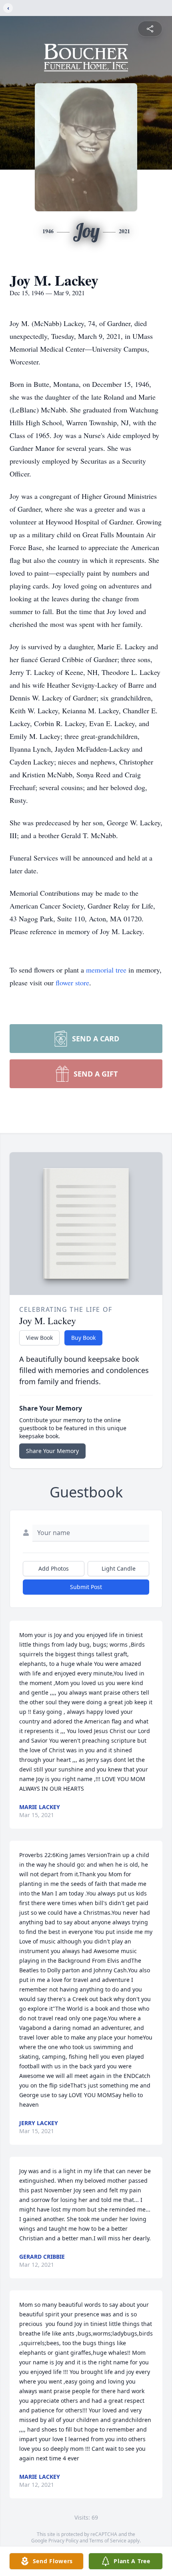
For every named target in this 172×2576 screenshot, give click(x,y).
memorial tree (106, 970)
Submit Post (86, 1587)
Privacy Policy (63, 2541)
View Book (39, 1338)
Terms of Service (108, 2541)
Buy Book (83, 1338)
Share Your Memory (52, 1451)
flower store (72, 983)
